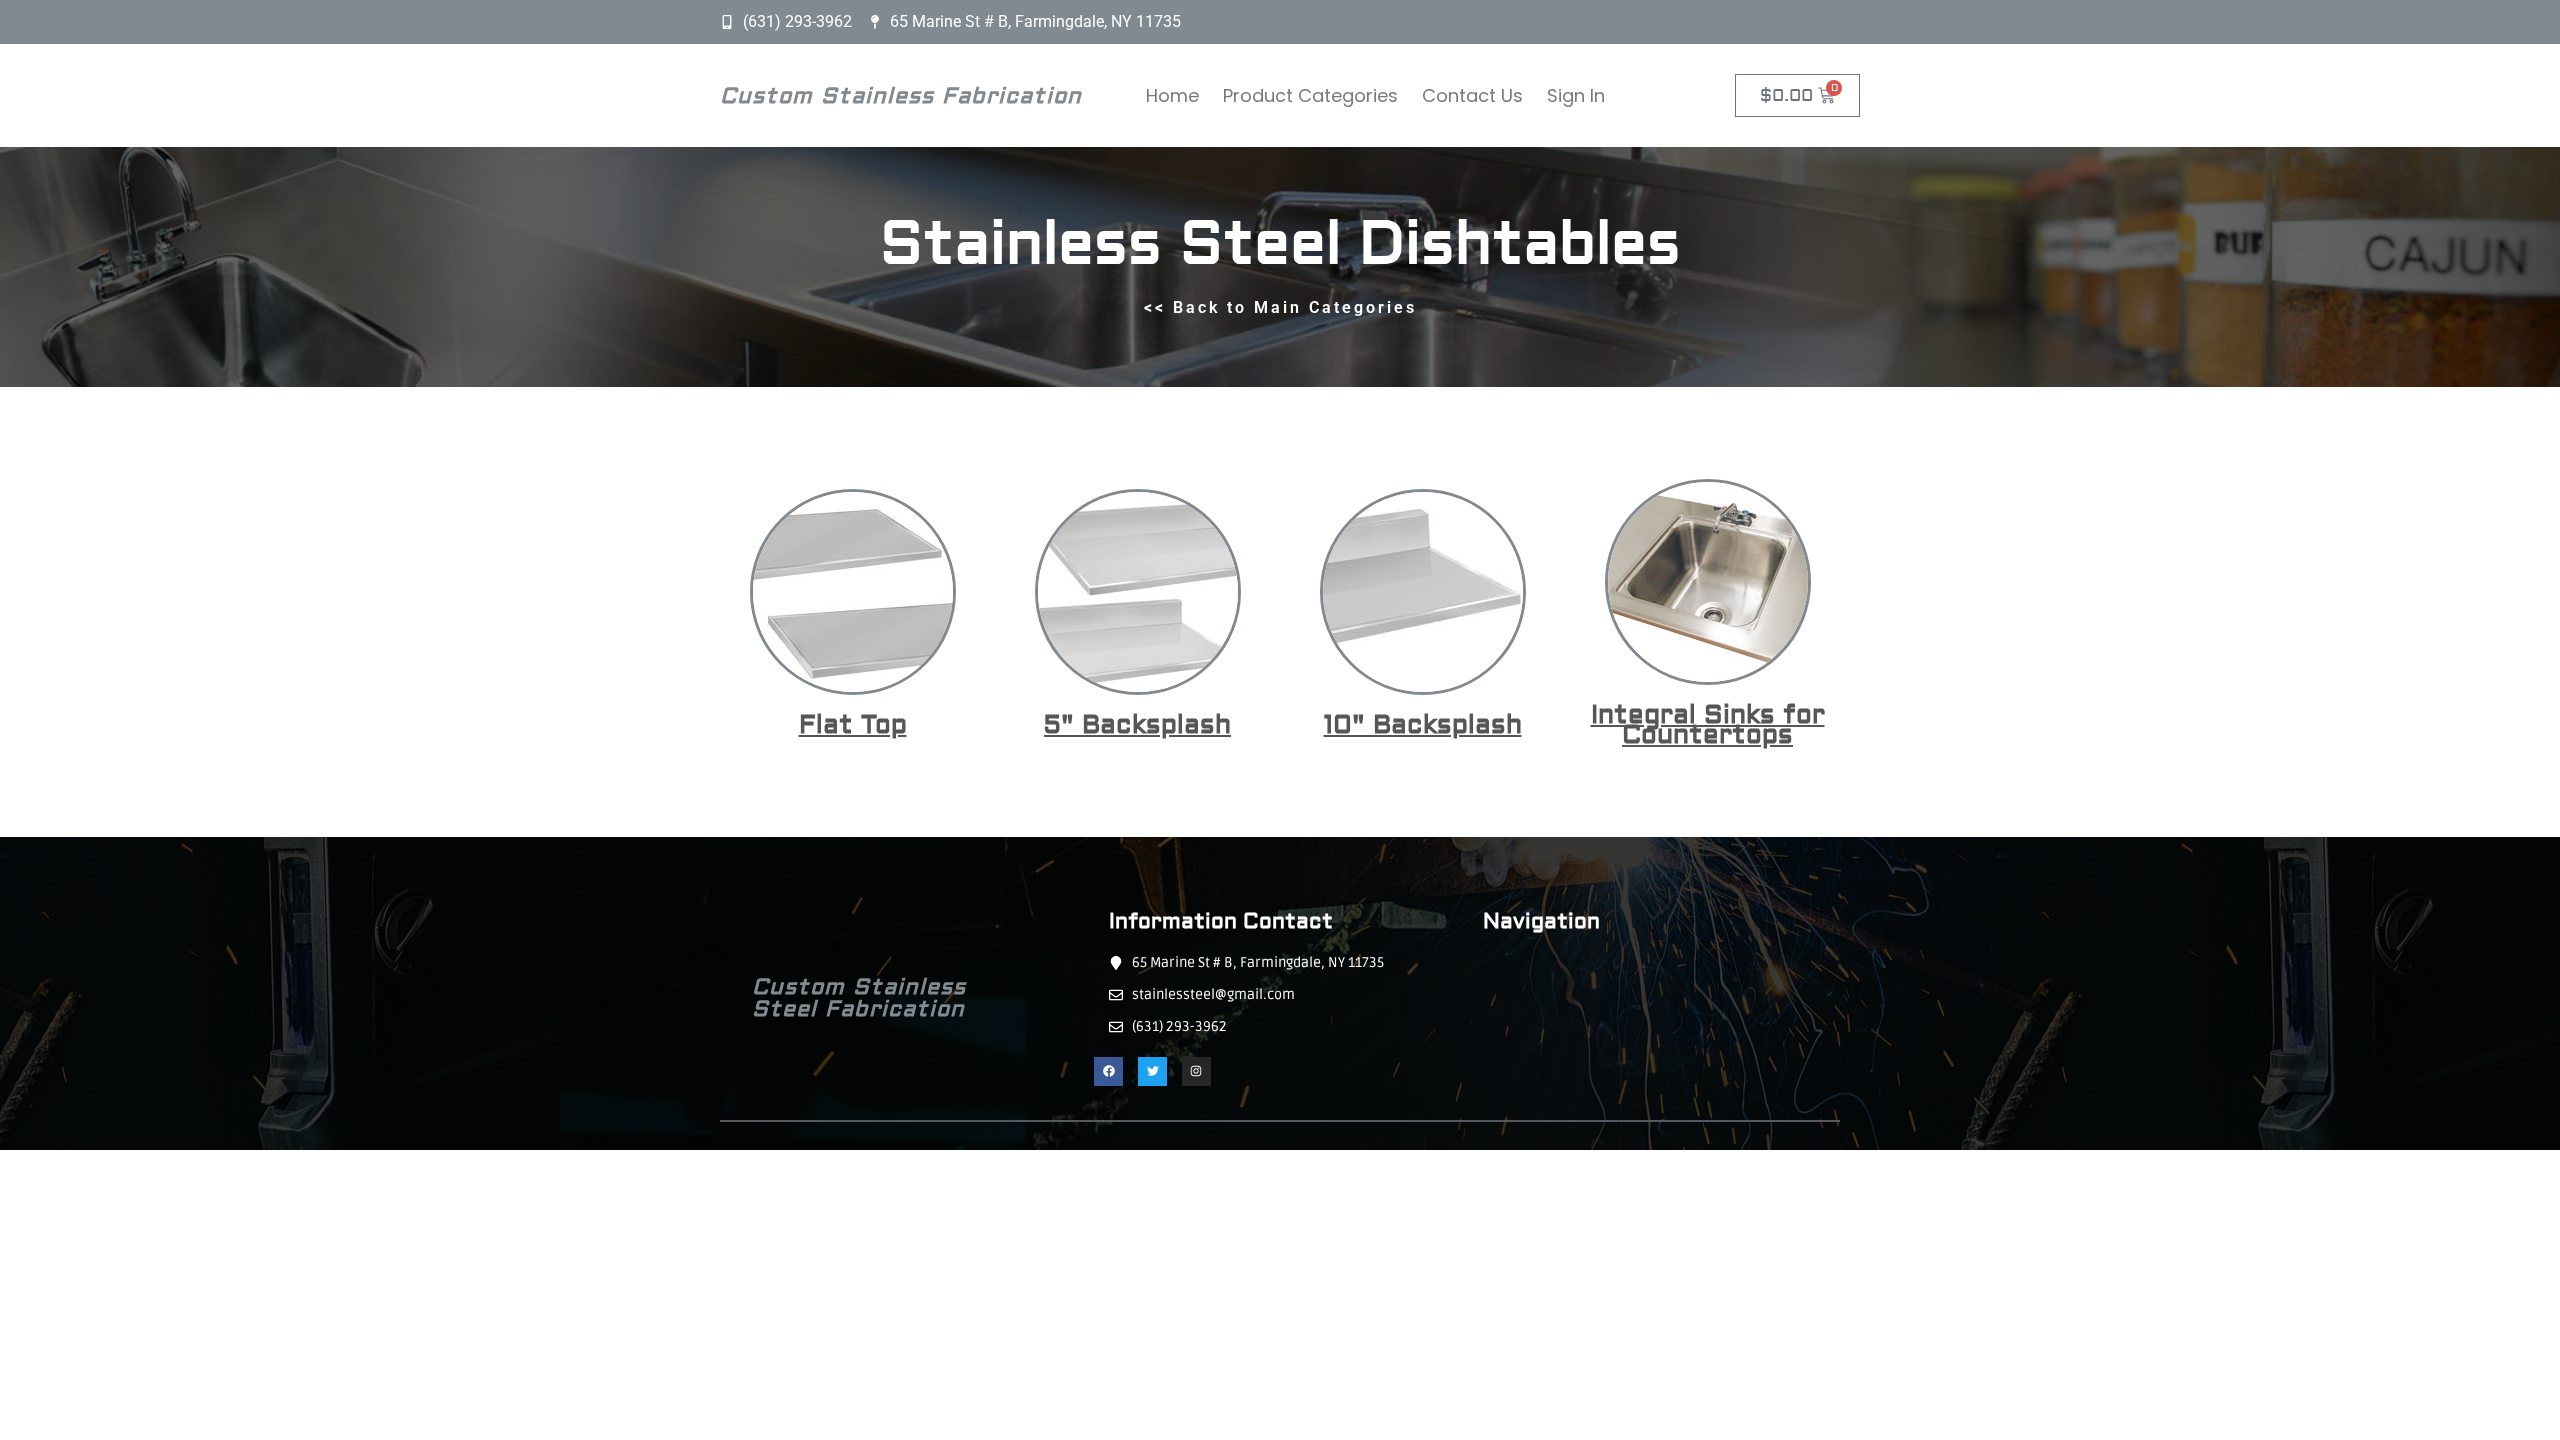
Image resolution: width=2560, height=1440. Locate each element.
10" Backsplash (1423, 725)
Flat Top (853, 725)
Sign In (1576, 95)
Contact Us (1472, 95)
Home (1172, 95)
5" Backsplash (1137, 725)
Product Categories (1310, 95)
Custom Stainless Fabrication (901, 96)
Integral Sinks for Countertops (1708, 725)
